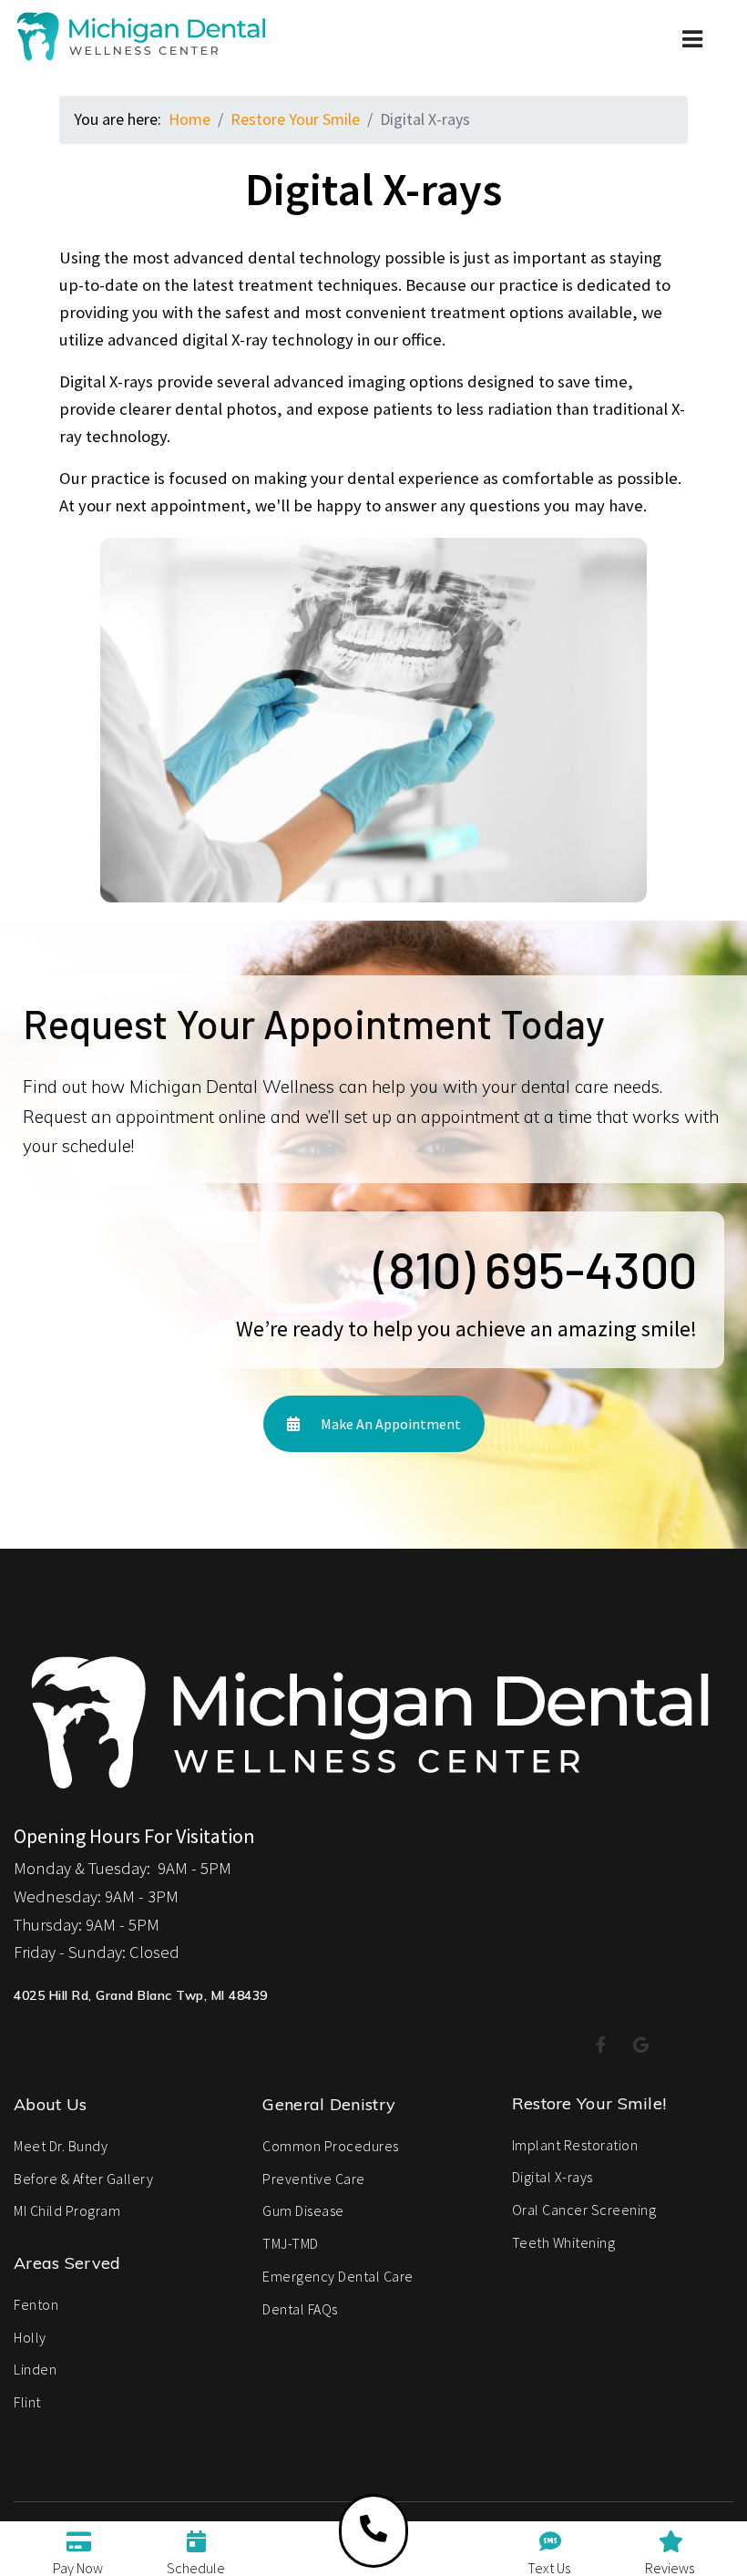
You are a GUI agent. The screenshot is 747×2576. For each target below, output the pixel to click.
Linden (35, 2369)
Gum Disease (303, 2210)
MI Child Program (67, 2210)
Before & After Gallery (83, 2179)
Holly (30, 2337)
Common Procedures (331, 2146)
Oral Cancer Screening (584, 2210)
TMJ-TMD (291, 2243)
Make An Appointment (389, 1424)
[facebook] (601, 2046)
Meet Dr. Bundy (61, 2146)
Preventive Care (314, 2179)
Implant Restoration (575, 2145)
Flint (27, 2402)
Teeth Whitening (564, 2242)
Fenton (36, 2304)
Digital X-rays (553, 2177)
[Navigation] (694, 64)
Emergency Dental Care (338, 2276)
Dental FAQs (300, 2309)
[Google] (641, 2046)
